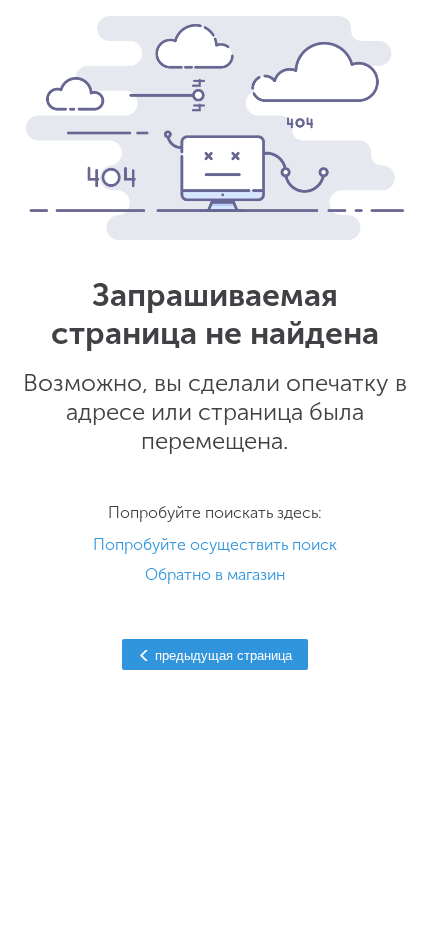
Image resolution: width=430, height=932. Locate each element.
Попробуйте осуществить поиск (215, 544)
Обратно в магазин (215, 574)
